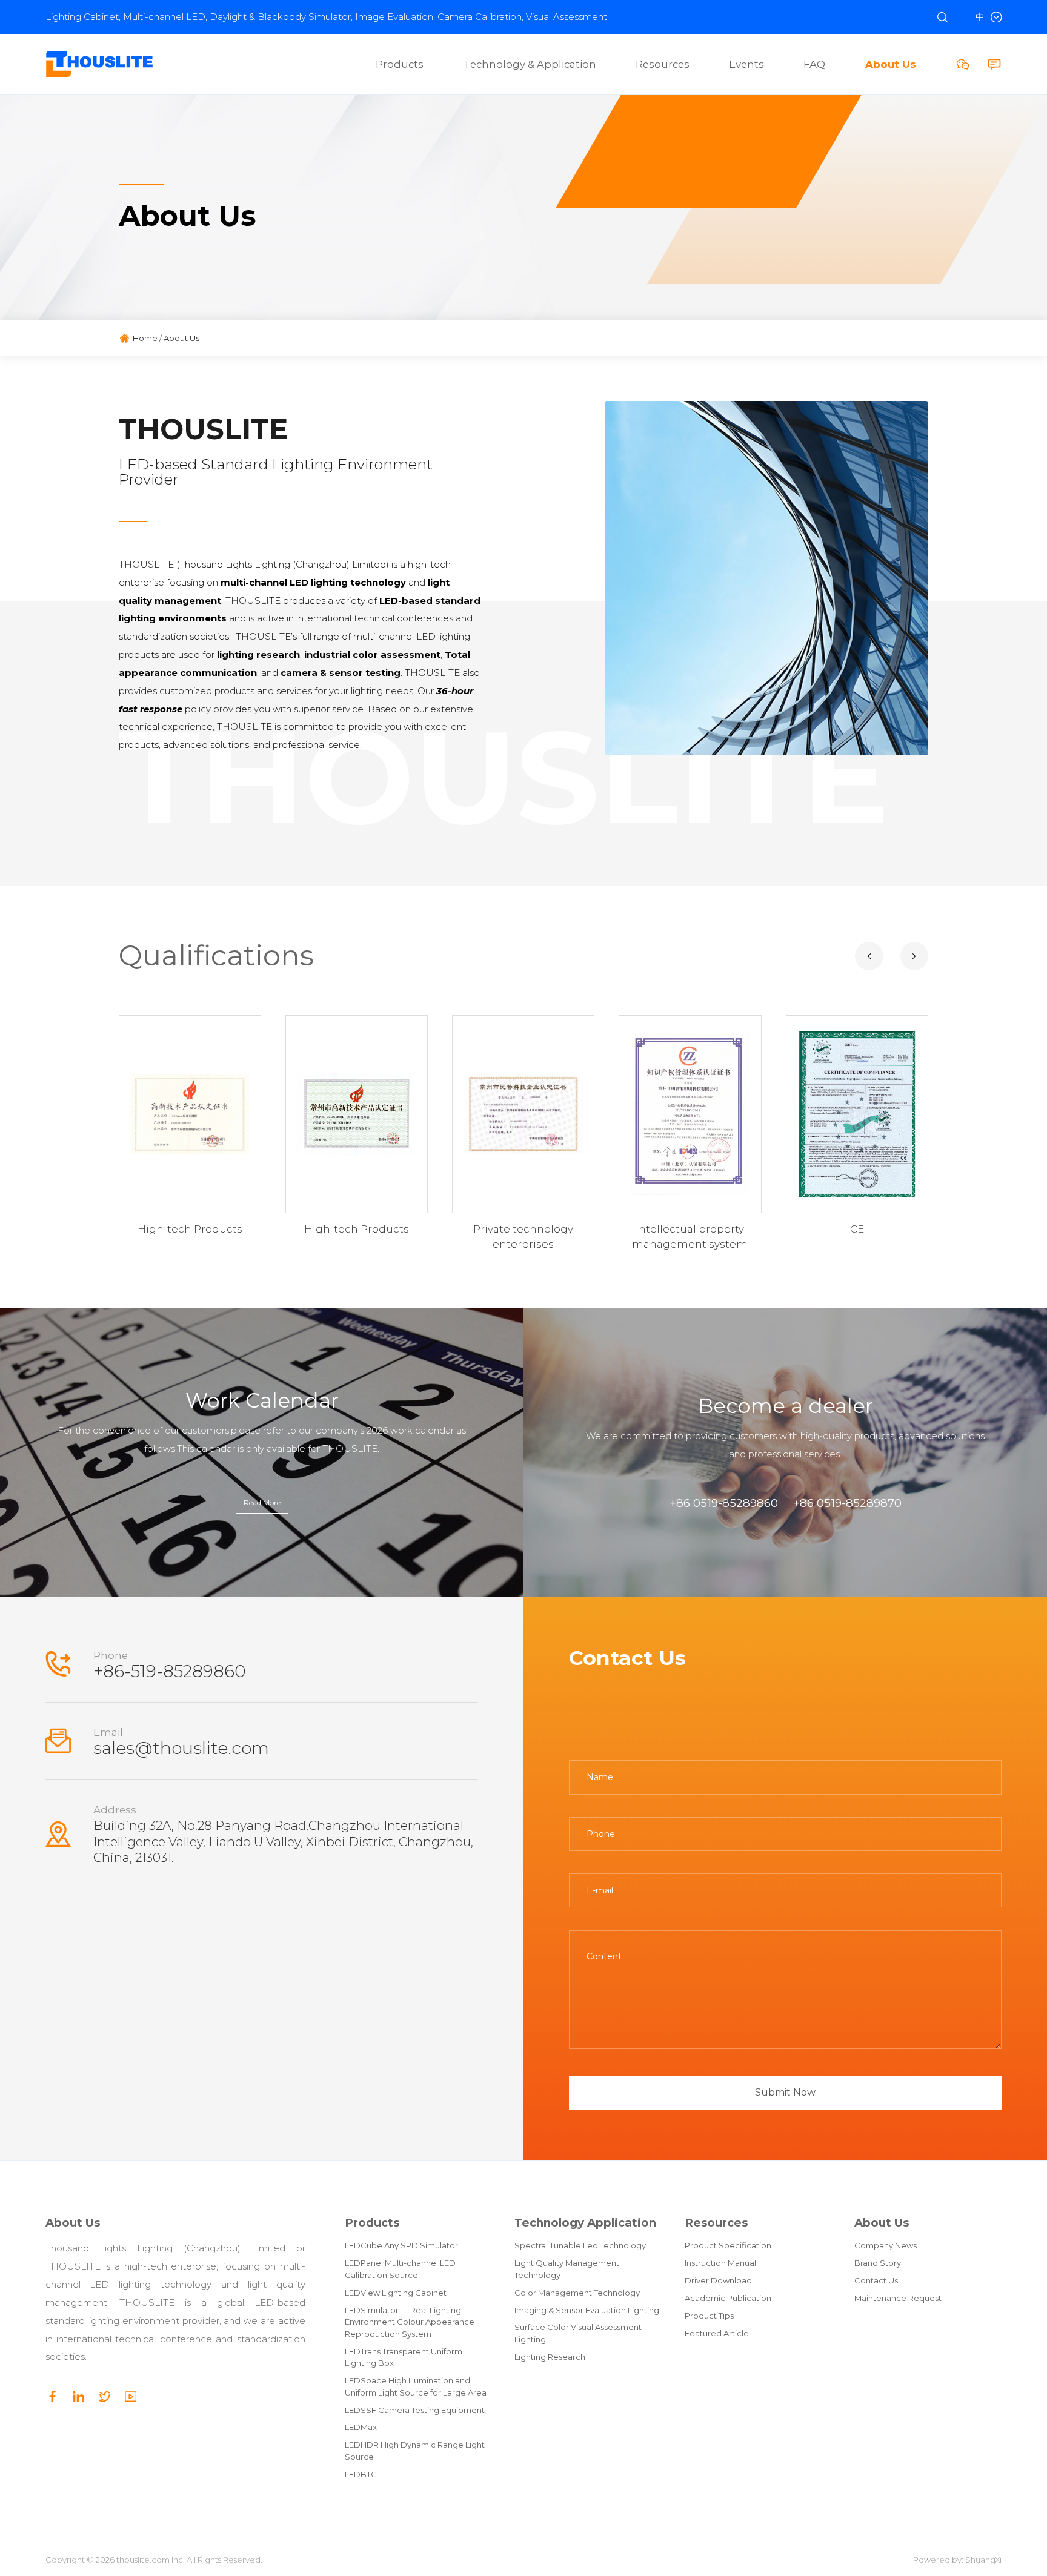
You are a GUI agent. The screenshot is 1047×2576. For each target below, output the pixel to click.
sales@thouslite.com (181, 1748)
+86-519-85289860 (170, 1671)
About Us (73, 2223)
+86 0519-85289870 (847, 1503)
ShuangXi (983, 2560)
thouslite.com (143, 2560)
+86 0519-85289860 (724, 1503)
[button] (869, 956)
